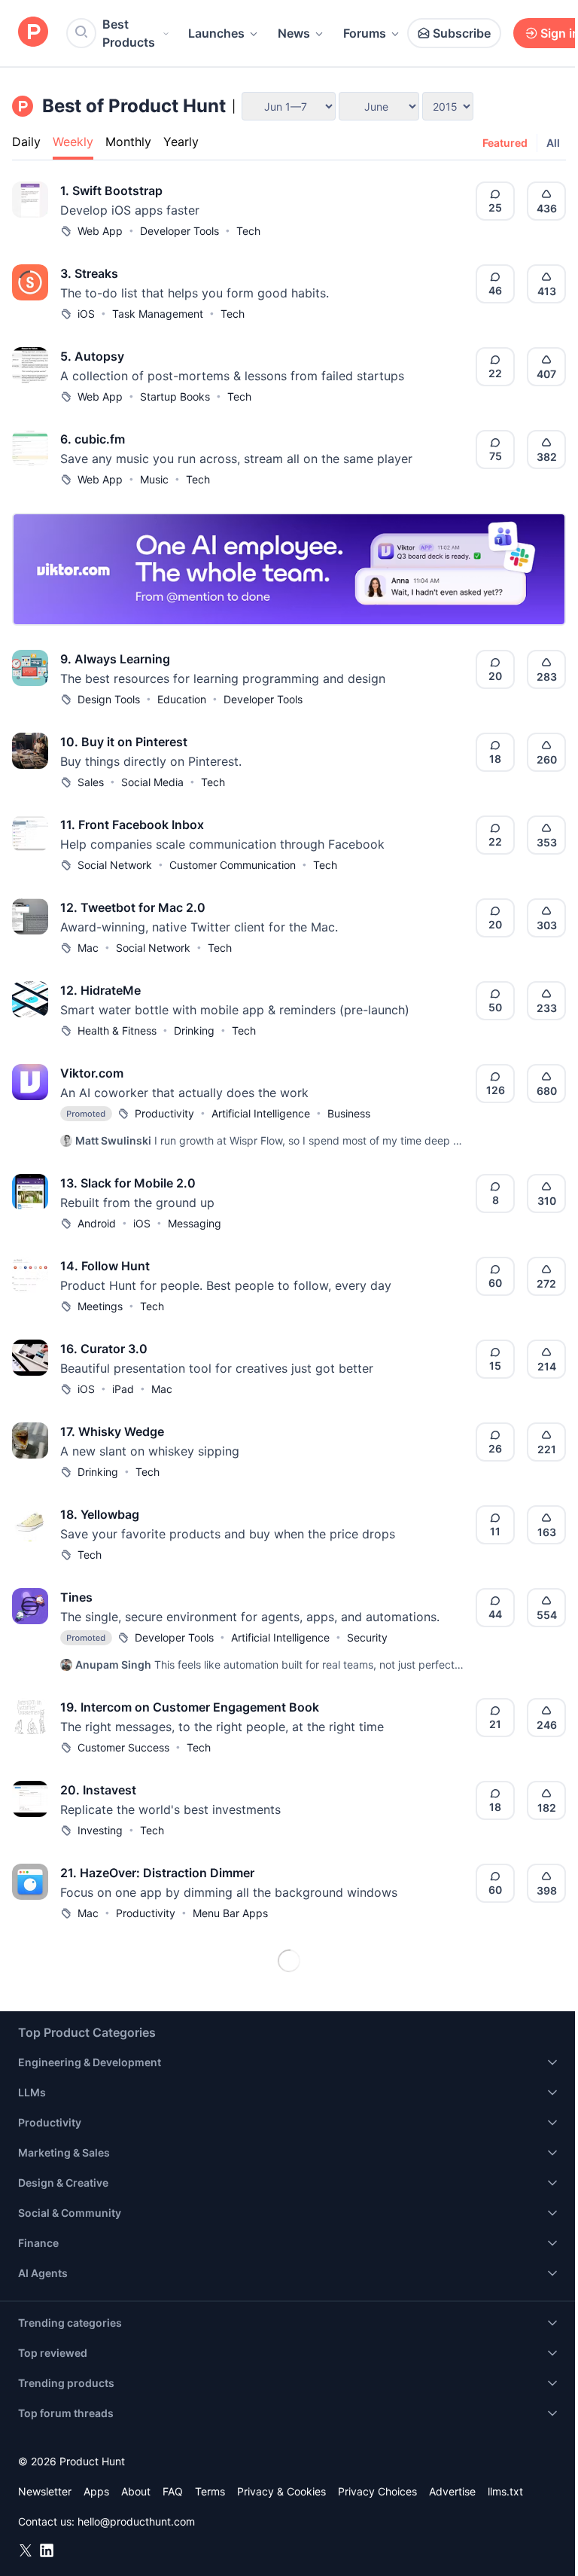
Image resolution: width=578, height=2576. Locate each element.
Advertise (452, 2491)
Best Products (129, 33)
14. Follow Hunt (105, 1266)
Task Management (158, 314)
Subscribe (462, 33)
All (553, 143)
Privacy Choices (377, 2491)
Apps (96, 2491)
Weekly (73, 142)
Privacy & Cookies (281, 2491)
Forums (365, 33)
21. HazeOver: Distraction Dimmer (157, 1873)
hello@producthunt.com (136, 2521)
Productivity (164, 1113)
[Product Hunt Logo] (33, 33)
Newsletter (45, 2491)
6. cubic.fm (93, 439)
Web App (100, 231)
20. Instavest (98, 1790)
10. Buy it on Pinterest (124, 742)
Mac (88, 948)
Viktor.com (92, 1073)
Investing (100, 1830)
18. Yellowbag (100, 1514)
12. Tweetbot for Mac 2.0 (133, 907)
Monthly (128, 142)
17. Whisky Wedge (112, 1431)
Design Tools (109, 699)
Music (154, 479)
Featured (505, 143)
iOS (86, 314)
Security (367, 1637)
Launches (216, 33)
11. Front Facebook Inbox (132, 825)
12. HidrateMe (100, 990)
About (136, 2491)
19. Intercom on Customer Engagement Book (190, 1707)
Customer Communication (233, 865)
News (294, 33)
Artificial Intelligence (261, 1113)
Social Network (115, 865)
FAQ (173, 2491)
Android (97, 1223)
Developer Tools (179, 231)
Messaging (195, 1223)
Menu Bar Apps (230, 1913)
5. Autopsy (92, 356)
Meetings (100, 1306)
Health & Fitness (117, 1030)
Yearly (181, 142)
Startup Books (175, 396)
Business (349, 1113)
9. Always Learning (115, 659)
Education (182, 699)
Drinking (194, 1030)
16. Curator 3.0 (104, 1349)
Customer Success (123, 1747)
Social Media (152, 782)
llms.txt (505, 2491)
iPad (123, 1389)
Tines (76, 1597)
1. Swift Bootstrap (111, 191)
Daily (26, 142)
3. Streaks (89, 273)
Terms (210, 2491)
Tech (248, 231)
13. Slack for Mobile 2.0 (128, 1183)
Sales (91, 782)
